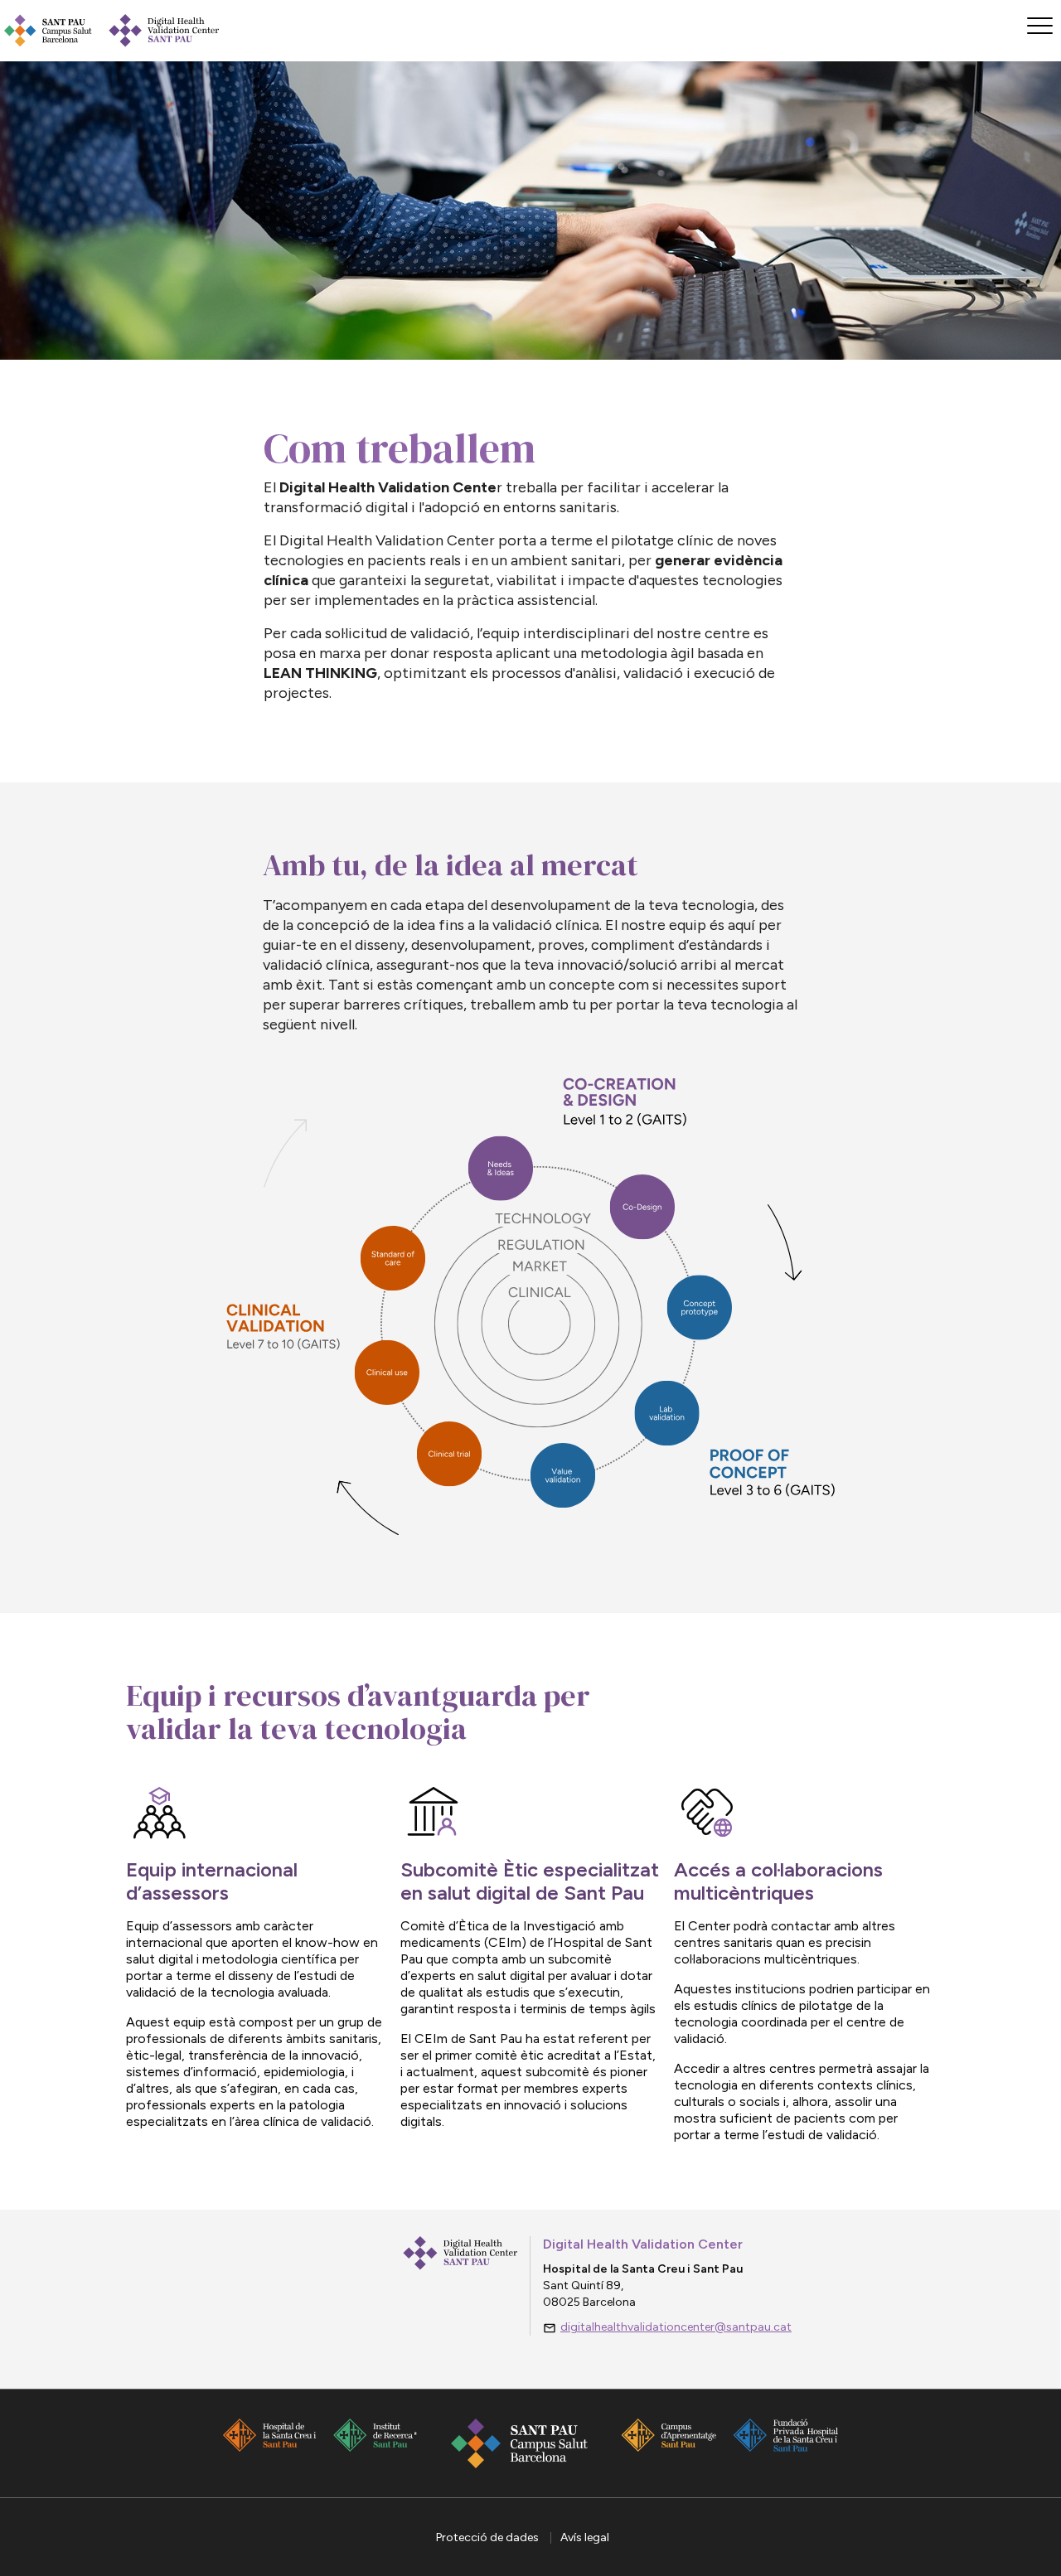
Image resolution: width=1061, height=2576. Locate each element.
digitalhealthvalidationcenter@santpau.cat (676, 2327)
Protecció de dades (489, 2537)
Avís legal (585, 2537)
